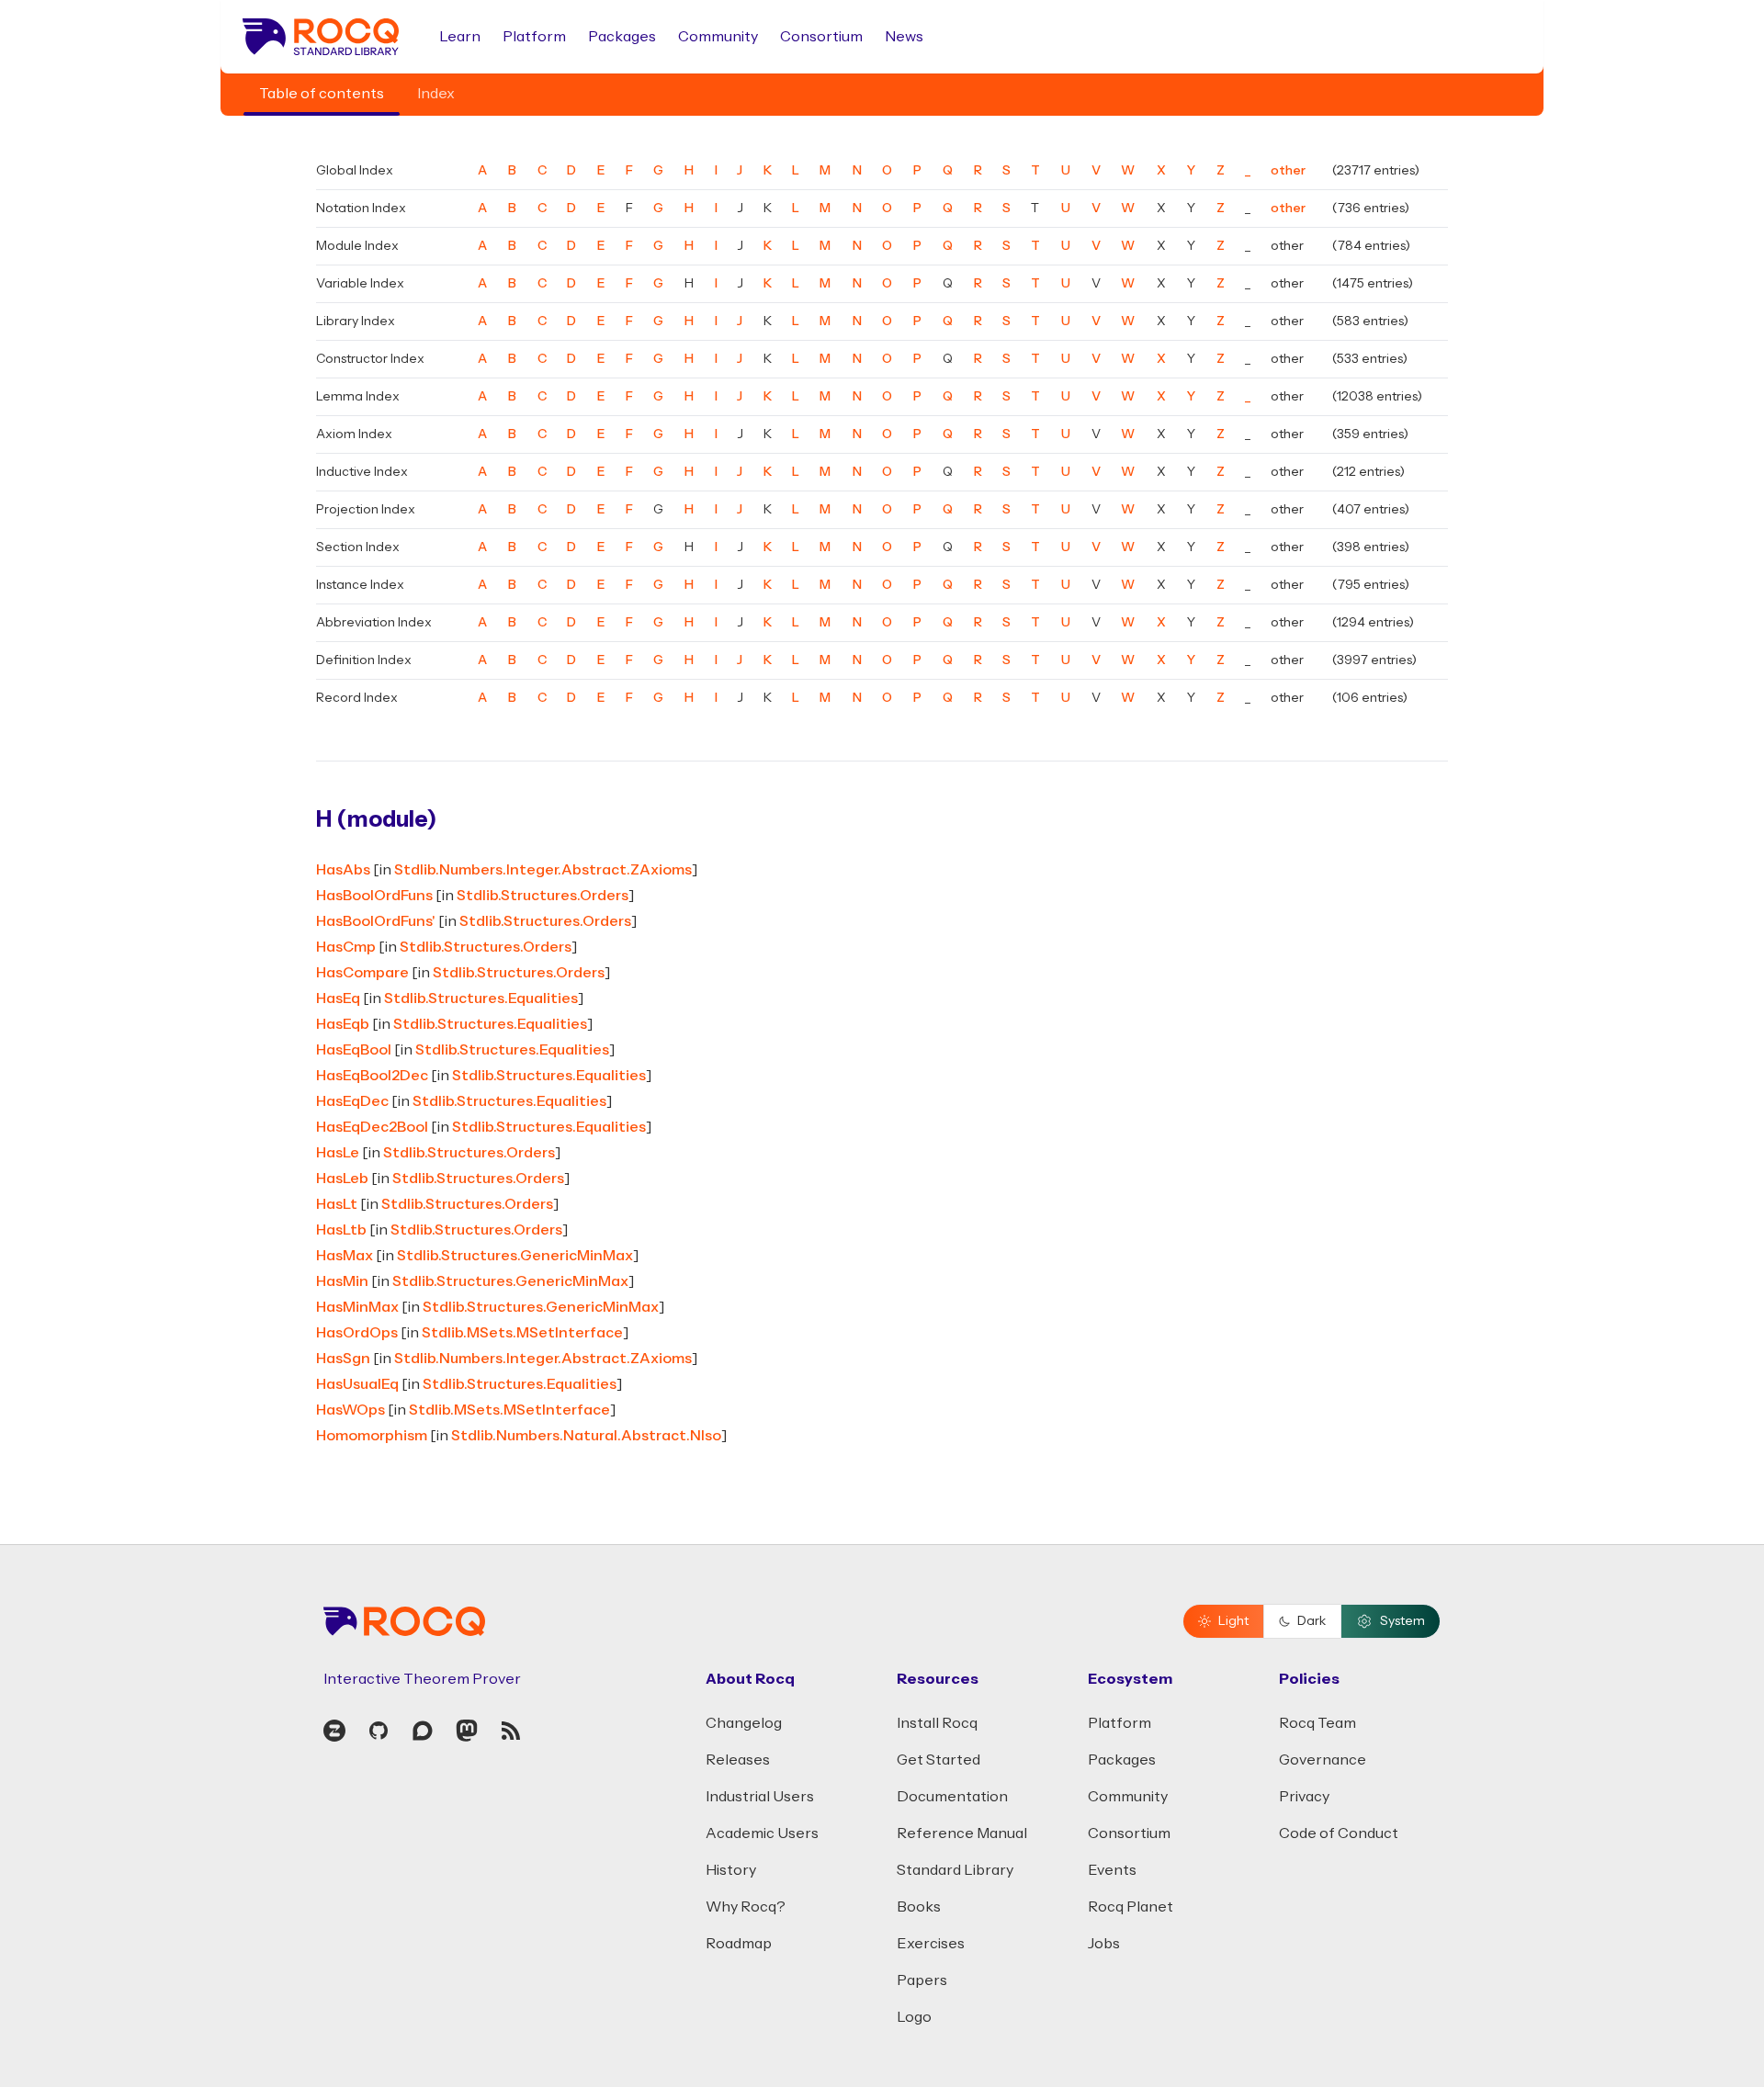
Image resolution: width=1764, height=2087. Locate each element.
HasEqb (343, 1024)
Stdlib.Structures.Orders (543, 896)
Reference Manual (962, 1833)
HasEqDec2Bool (372, 1127)
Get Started (939, 1760)
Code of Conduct (1339, 1833)
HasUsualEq (357, 1384)
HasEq (338, 998)
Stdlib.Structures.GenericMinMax (515, 1256)
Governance (1323, 1760)
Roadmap (739, 1944)
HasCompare (362, 973)
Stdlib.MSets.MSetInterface (522, 1333)
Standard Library (955, 1870)
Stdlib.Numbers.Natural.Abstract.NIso (586, 1436)
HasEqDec (352, 1101)
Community (718, 37)
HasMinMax (357, 1307)
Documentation (952, 1797)
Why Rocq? (746, 1907)
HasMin (342, 1281)
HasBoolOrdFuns (374, 896)
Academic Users (762, 1833)
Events (1112, 1870)
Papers (922, 1980)
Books (919, 1907)
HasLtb (341, 1230)
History (731, 1870)
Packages (622, 37)
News (904, 37)
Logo (914, 2017)
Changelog (744, 1723)
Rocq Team (1317, 1723)
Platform (534, 37)
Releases (738, 1760)
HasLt (337, 1204)
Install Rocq (937, 1723)
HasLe (338, 1153)
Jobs (1104, 1944)
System (1402, 1621)
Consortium (821, 37)
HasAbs (343, 870)
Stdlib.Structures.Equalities (481, 998)
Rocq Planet (1131, 1907)
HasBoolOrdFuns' (376, 921)
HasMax (345, 1256)
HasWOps (351, 1410)
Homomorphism (372, 1436)
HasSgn (343, 1359)
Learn (460, 37)
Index (436, 94)
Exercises (931, 1944)
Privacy (1304, 1797)
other (1288, 171)
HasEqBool (354, 1050)
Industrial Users (760, 1797)
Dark (1312, 1621)
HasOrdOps (357, 1333)
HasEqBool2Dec (372, 1076)
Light (1233, 1621)
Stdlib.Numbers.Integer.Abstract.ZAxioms (543, 870)
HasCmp (346, 947)
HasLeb (342, 1179)
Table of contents (322, 94)
